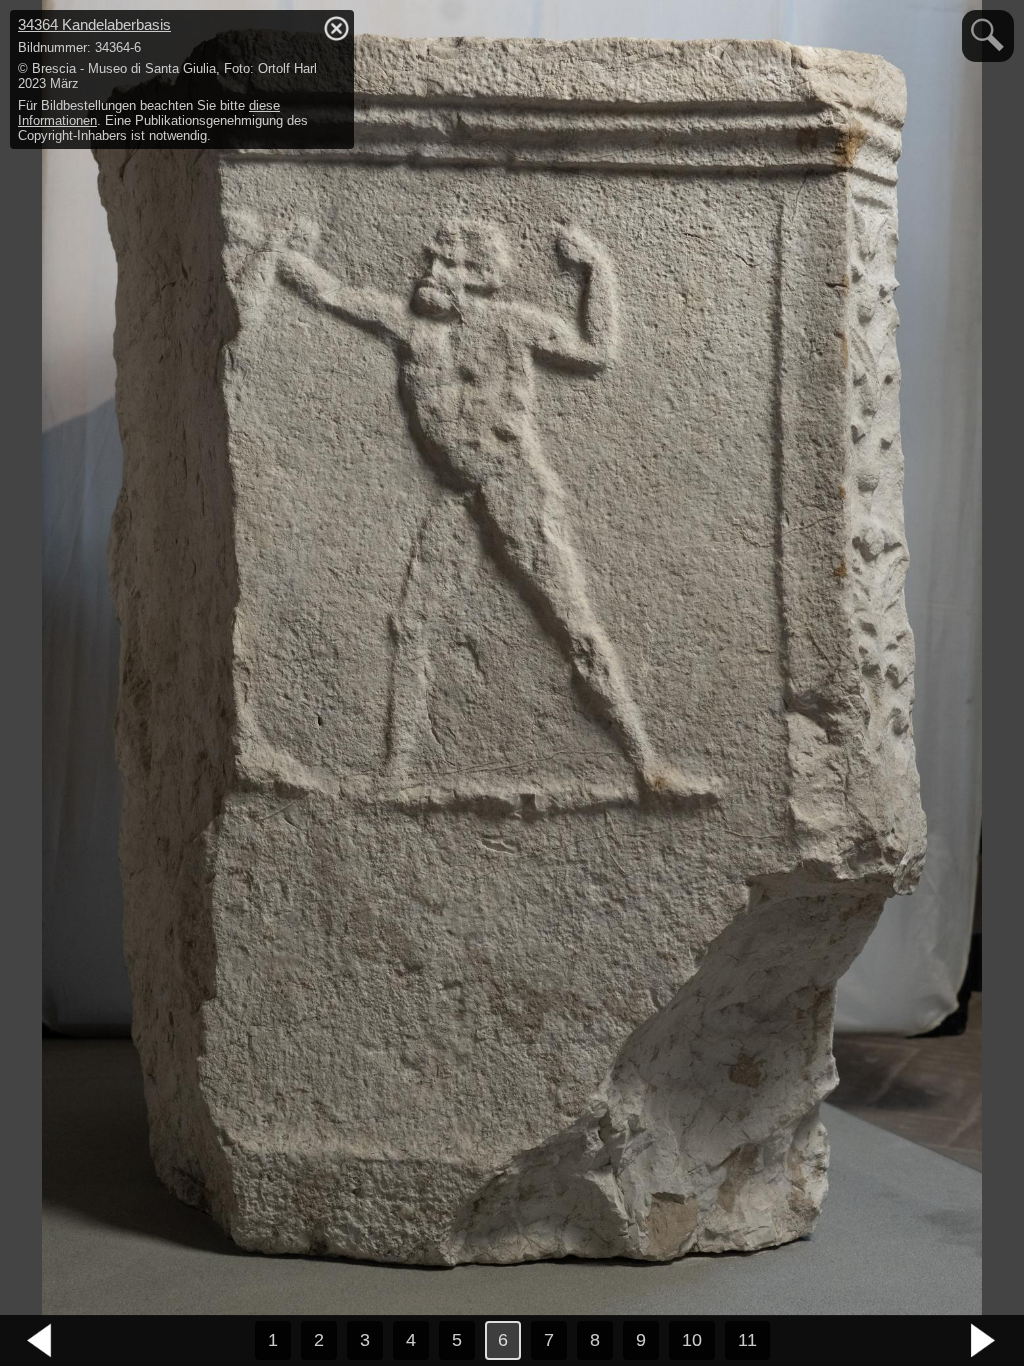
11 (747, 1340)
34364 (94, 24)
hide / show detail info (336, 28)
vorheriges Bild (40, 1341)
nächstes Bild (984, 1341)
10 (692, 1340)
